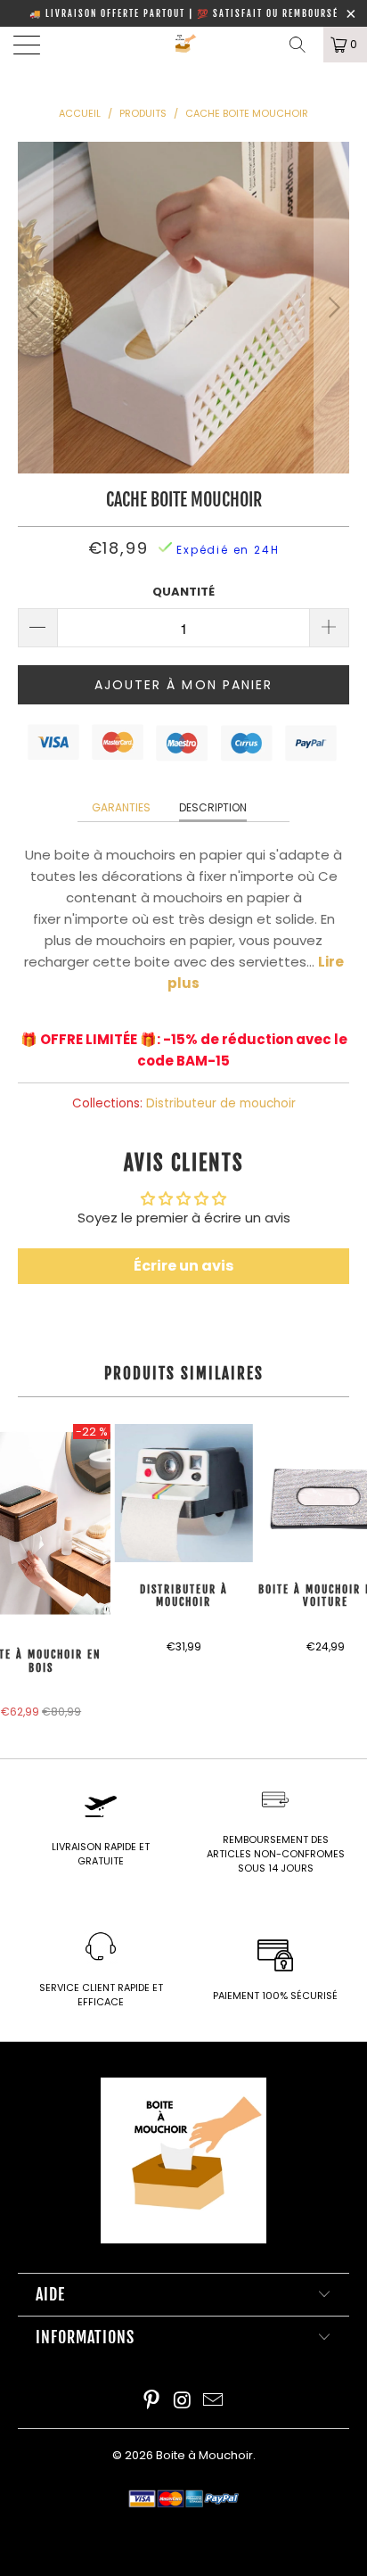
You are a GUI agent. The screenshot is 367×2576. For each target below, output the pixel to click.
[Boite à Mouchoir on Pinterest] (151, 2402)
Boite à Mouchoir (204, 2455)
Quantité (183, 592)
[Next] (332, 308)
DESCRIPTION (213, 807)
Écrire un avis (183, 1266)
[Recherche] (304, 45)
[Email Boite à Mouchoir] (214, 2402)
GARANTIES (121, 807)
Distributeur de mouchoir (221, 1103)
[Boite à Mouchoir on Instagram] (183, 2402)
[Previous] (35, 308)
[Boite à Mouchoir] (183, 45)
